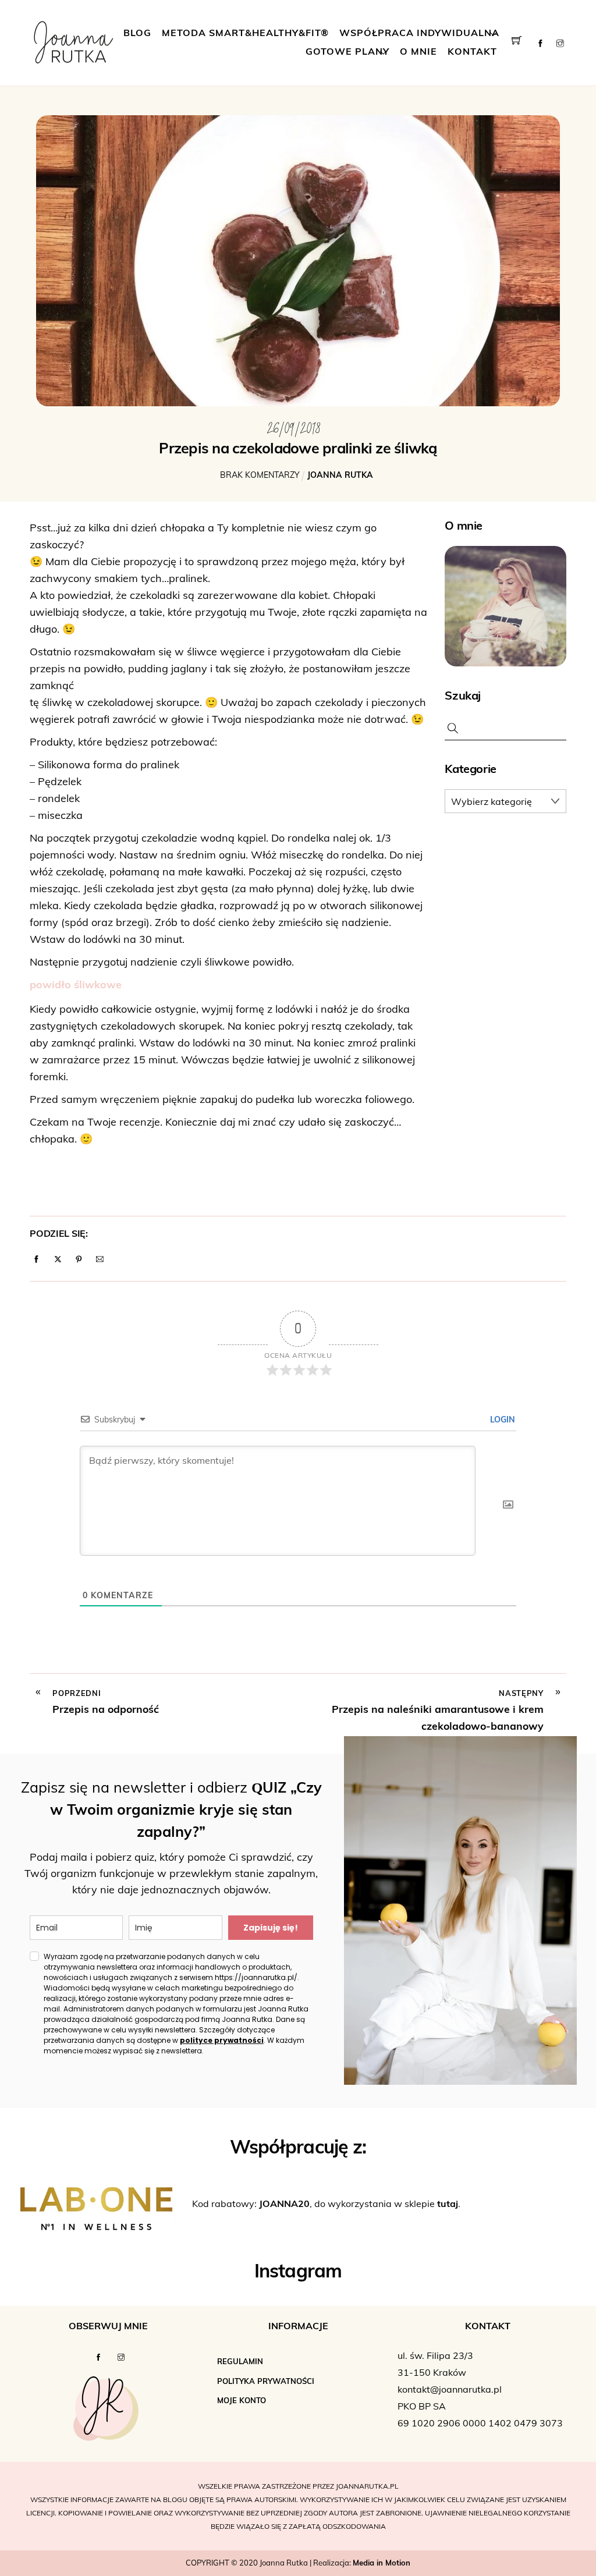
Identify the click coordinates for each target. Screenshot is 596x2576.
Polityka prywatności (266, 2382)
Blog (137, 34)
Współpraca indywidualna (419, 34)
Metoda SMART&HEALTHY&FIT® (245, 34)
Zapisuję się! (271, 1928)
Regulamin (240, 2362)
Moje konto (242, 2401)
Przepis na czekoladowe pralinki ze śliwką (298, 450)
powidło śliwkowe (76, 986)
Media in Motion (382, 2563)
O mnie (418, 52)
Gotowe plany (347, 52)
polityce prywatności (222, 2040)
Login (501, 1420)
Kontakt (472, 52)
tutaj (448, 2205)
